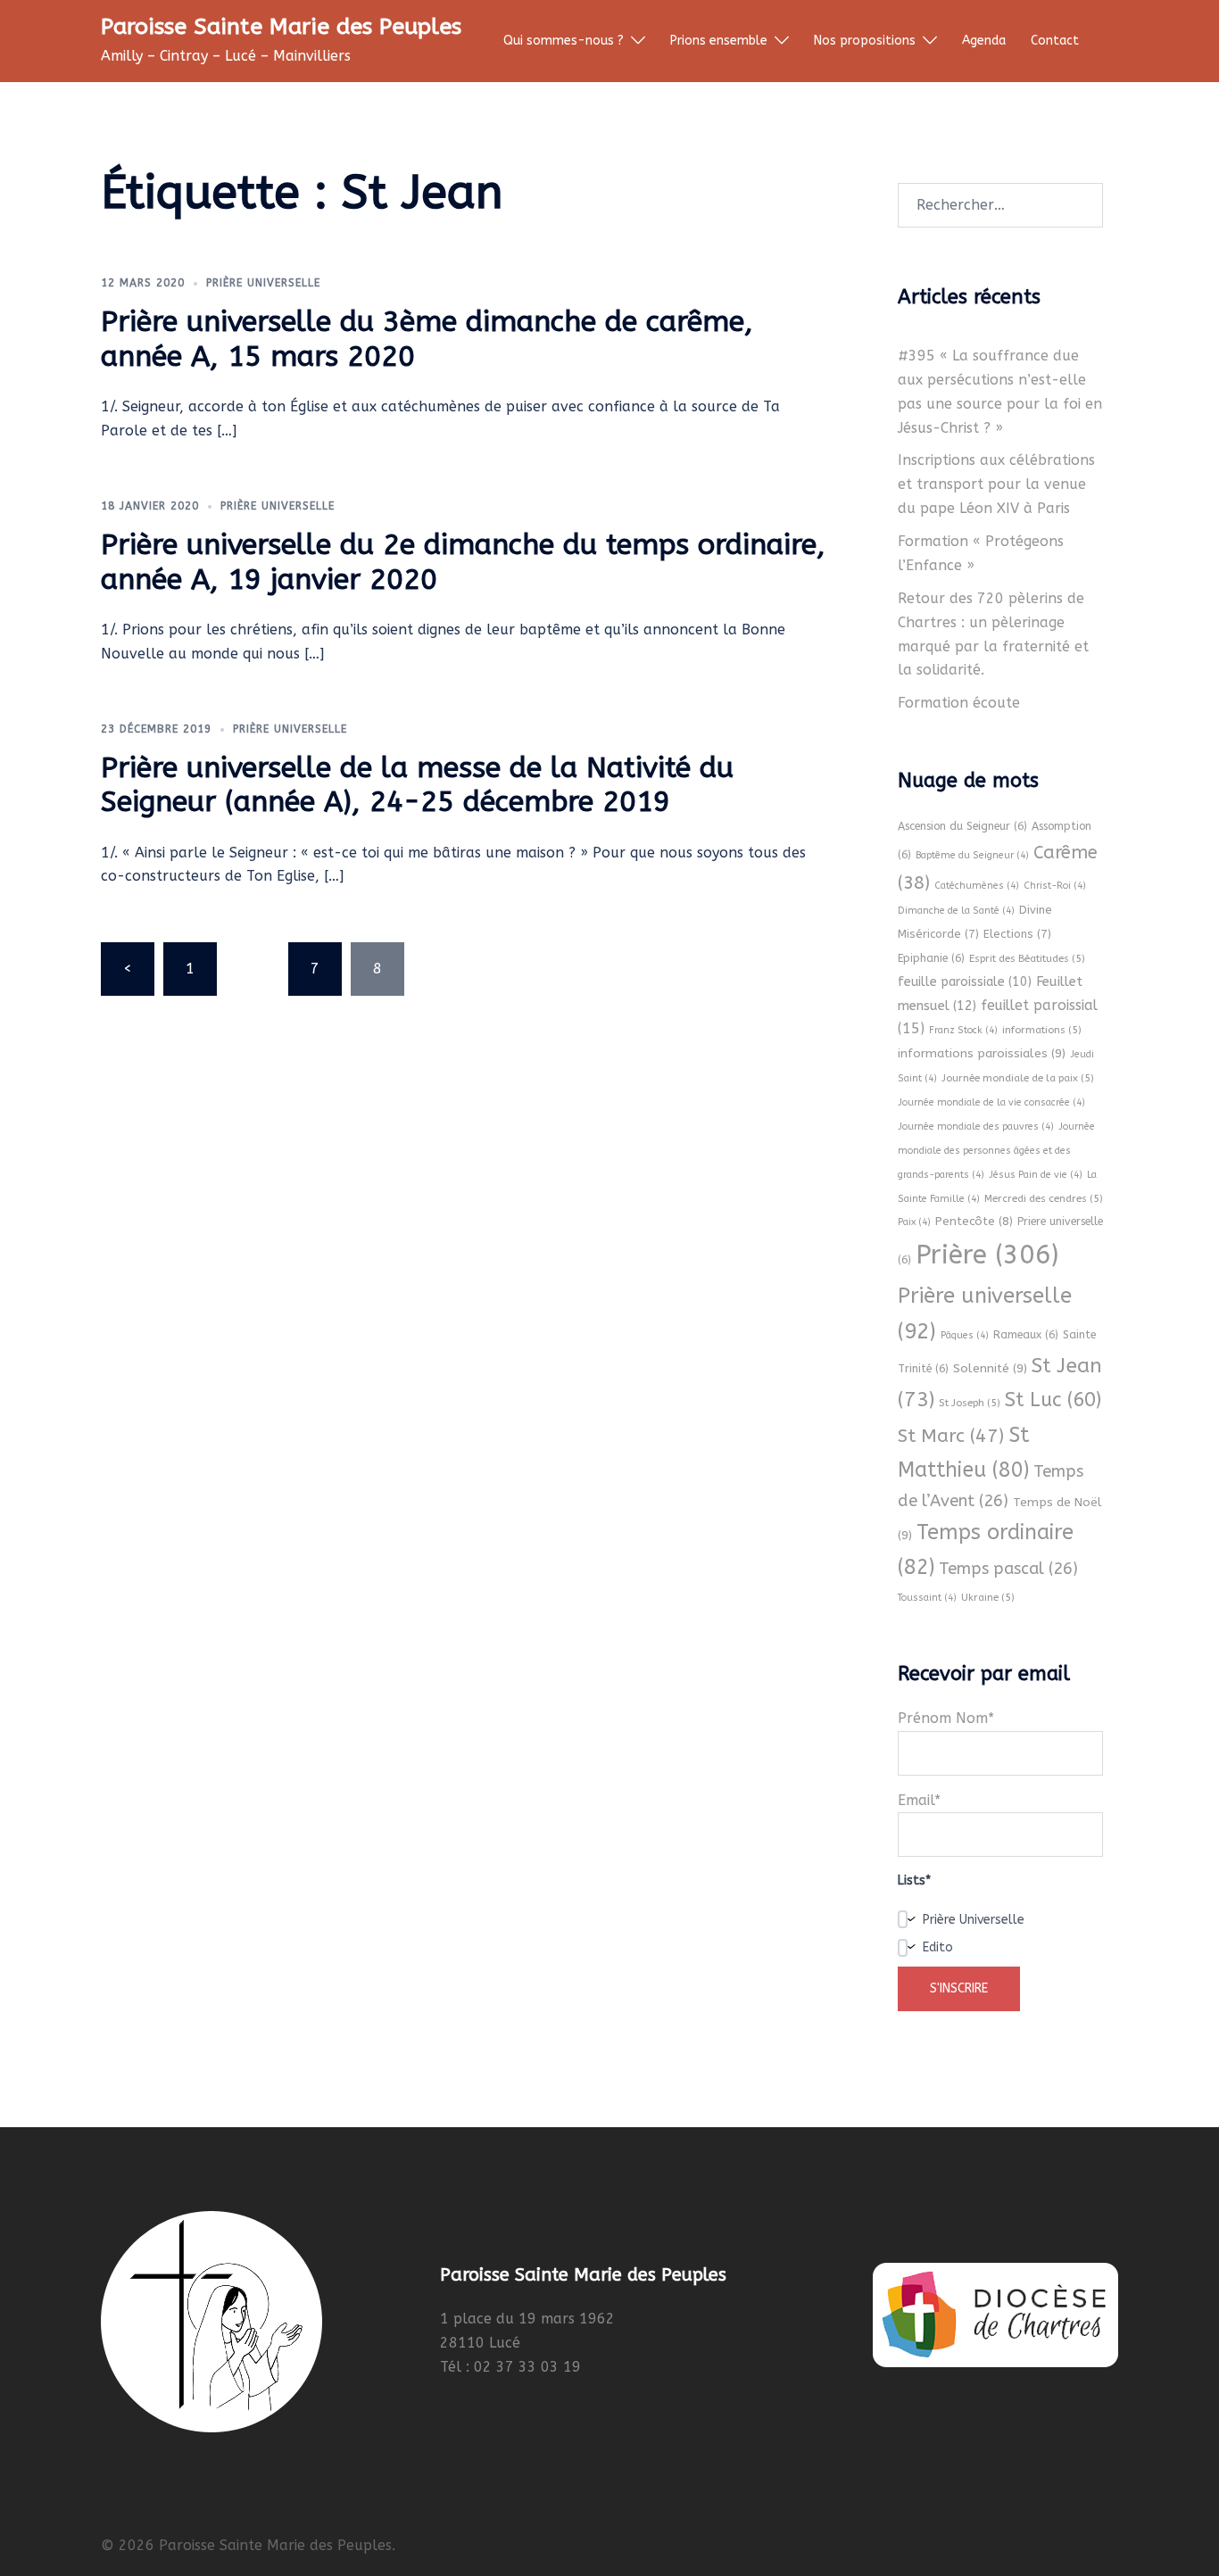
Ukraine (988, 1597)
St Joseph (970, 1403)
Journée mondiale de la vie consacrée (991, 1102)
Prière (987, 1255)
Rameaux (1026, 1335)
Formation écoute (959, 703)
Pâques (965, 1335)
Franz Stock (963, 1030)
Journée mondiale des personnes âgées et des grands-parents (996, 1151)
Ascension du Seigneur (962, 826)
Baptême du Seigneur (972, 855)
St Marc (951, 1436)
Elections (1017, 934)
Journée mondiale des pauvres (976, 1126)
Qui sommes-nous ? (564, 41)
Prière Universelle (263, 283)
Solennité (990, 1368)
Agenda (984, 41)
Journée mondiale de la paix (1018, 1078)
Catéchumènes (977, 886)
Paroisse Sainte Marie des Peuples (281, 27)
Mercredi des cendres (1044, 1198)
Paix (914, 1222)
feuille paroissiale (965, 982)
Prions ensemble (719, 41)
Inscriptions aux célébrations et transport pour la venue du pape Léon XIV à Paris (996, 484)
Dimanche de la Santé (956, 911)
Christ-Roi (1055, 886)
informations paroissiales (982, 1053)
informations (1042, 1030)
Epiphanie (931, 958)
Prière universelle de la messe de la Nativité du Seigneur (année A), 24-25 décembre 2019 (417, 785)
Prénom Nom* (946, 1718)
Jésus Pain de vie (1036, 1175)
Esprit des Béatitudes (1027, 958)
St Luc (1053, 1400)
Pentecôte (974, 1221)
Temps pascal (1008, 1569)
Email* (919, 1800)
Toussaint (927, 1598)
